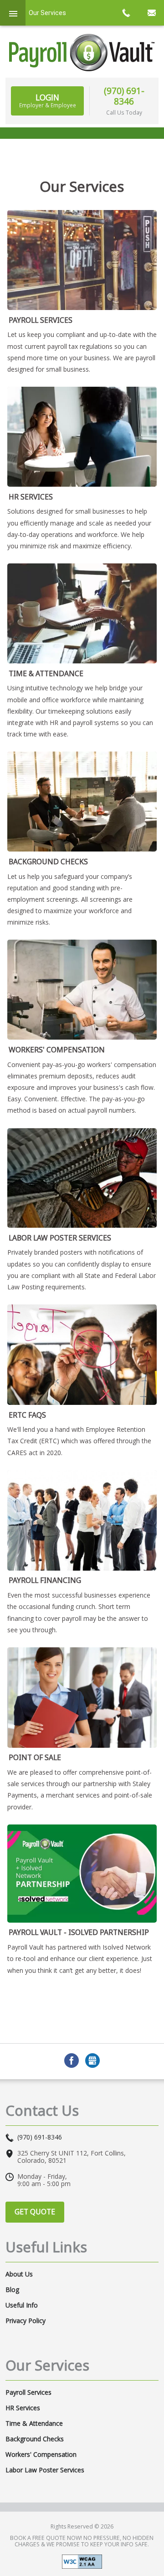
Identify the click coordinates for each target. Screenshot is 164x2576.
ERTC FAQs (27, 1415)
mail (151, 13)
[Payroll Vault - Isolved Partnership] (82, 1874)
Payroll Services (41, 320)
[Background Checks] (82, 802)
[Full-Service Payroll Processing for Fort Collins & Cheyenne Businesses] (82, 260)
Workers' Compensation (57, 1050)
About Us (19, 2274)
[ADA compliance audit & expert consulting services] (82, 2561)
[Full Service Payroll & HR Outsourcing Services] (82, 53)
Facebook (72, 2061)
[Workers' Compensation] (82, 990)
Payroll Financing (45, 1580)
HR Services (31, 497)
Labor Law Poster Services (60, 1238)
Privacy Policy (26, 2321)
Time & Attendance (46, 673)
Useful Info (22, 2305)
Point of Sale (35, 1757)
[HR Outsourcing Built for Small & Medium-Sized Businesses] (82, 437)
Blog (12, 2290)
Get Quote (35, 2212)
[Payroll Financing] (82, 1520)
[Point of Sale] (82, 1698)
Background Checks (48, 862)
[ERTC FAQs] (82, 1355)
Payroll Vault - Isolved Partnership (79, 1932)
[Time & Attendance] (82, 613)
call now (126, 13)
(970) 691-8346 (124, 96)
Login (48, 100)
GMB (92, 2061)
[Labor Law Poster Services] (82, 1178)
